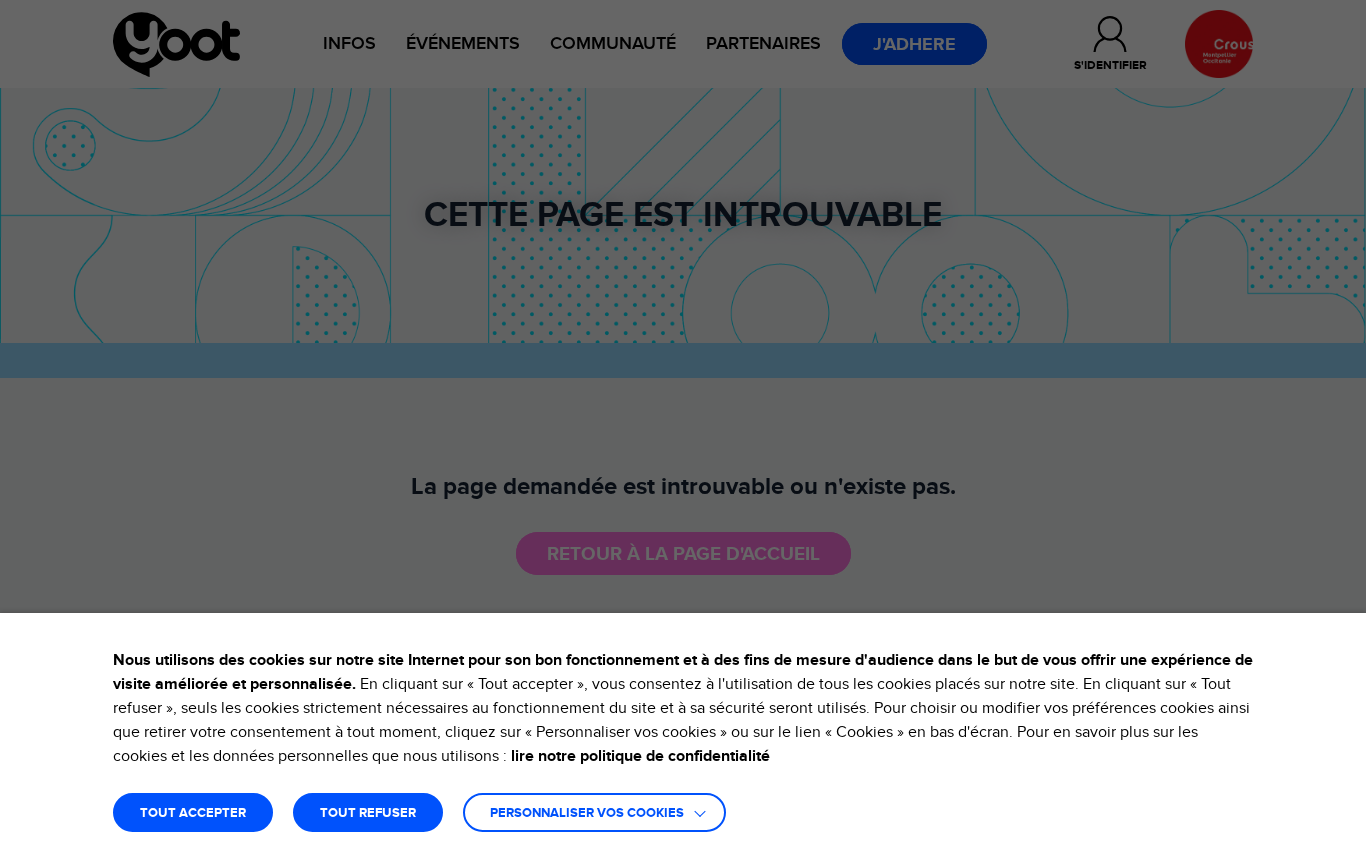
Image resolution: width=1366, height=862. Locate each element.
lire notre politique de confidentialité (640, 756)
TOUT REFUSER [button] (368, 813)
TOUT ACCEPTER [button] (193, 813)
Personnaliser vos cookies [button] (587, 813)
